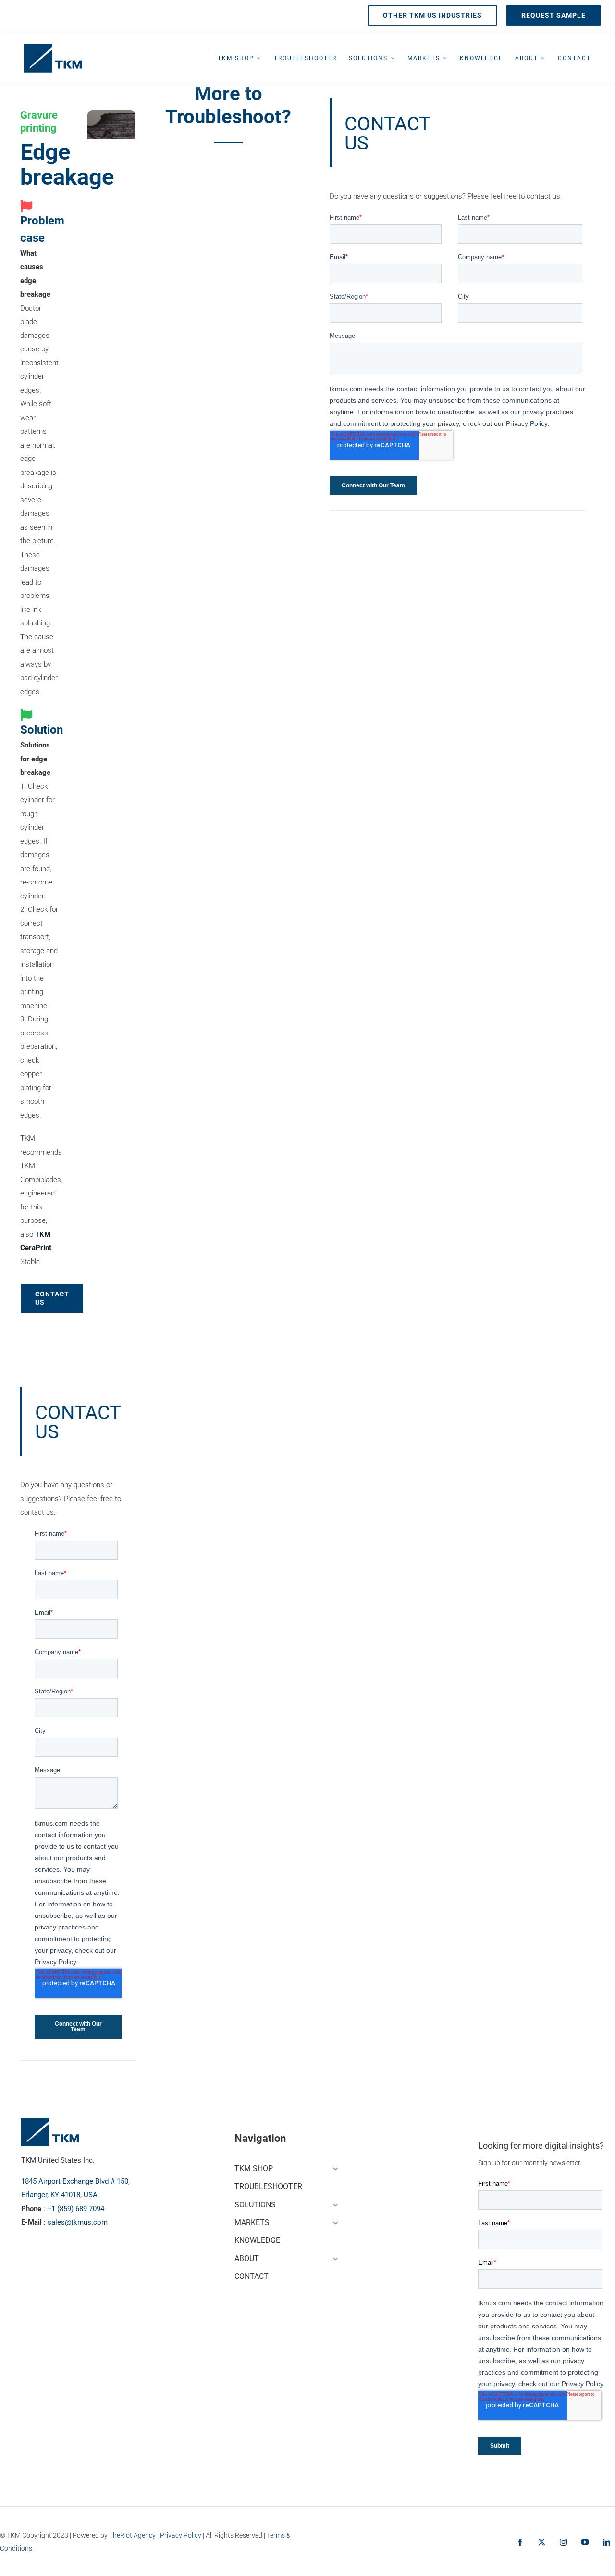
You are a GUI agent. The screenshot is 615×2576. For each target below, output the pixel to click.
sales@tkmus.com (78, 2222)
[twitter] (542, 2542)
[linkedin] (607, 2542)
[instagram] (563, 2542)
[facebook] (520, 2542)
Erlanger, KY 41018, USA (59, 2195)
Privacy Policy (181, 2535)
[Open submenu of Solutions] (333, 2204)
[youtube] (585, 2542)
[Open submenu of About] (333, 2258)
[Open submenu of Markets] (333, 2221)
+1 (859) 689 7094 (76, 2209)
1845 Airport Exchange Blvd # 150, (75, 2181)
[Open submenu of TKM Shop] (333, 2168)
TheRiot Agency (132, 2535)
